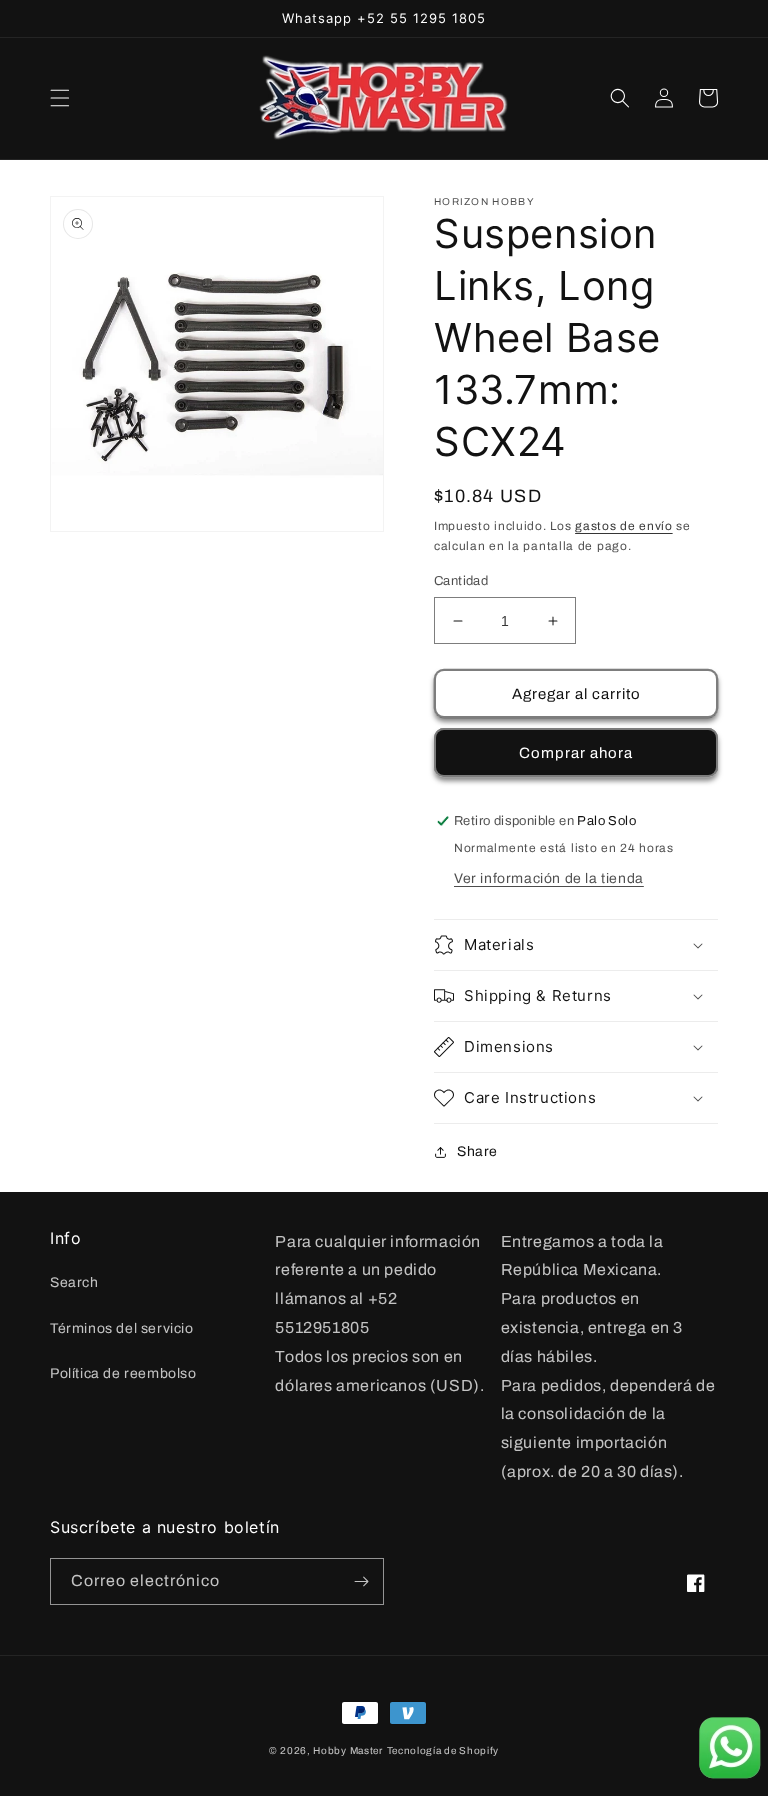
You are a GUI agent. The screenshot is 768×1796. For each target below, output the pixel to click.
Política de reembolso (123, 1373)
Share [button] (477, 1151)
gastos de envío (624, 526)
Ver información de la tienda (549, 878)
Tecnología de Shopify (443, 1750)
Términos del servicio (122, 1328)
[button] (60, 98)
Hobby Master (347, 1750)
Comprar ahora (576, 753)
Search (74, 1282)
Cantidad (461, 581)
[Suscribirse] (361, 1581)
